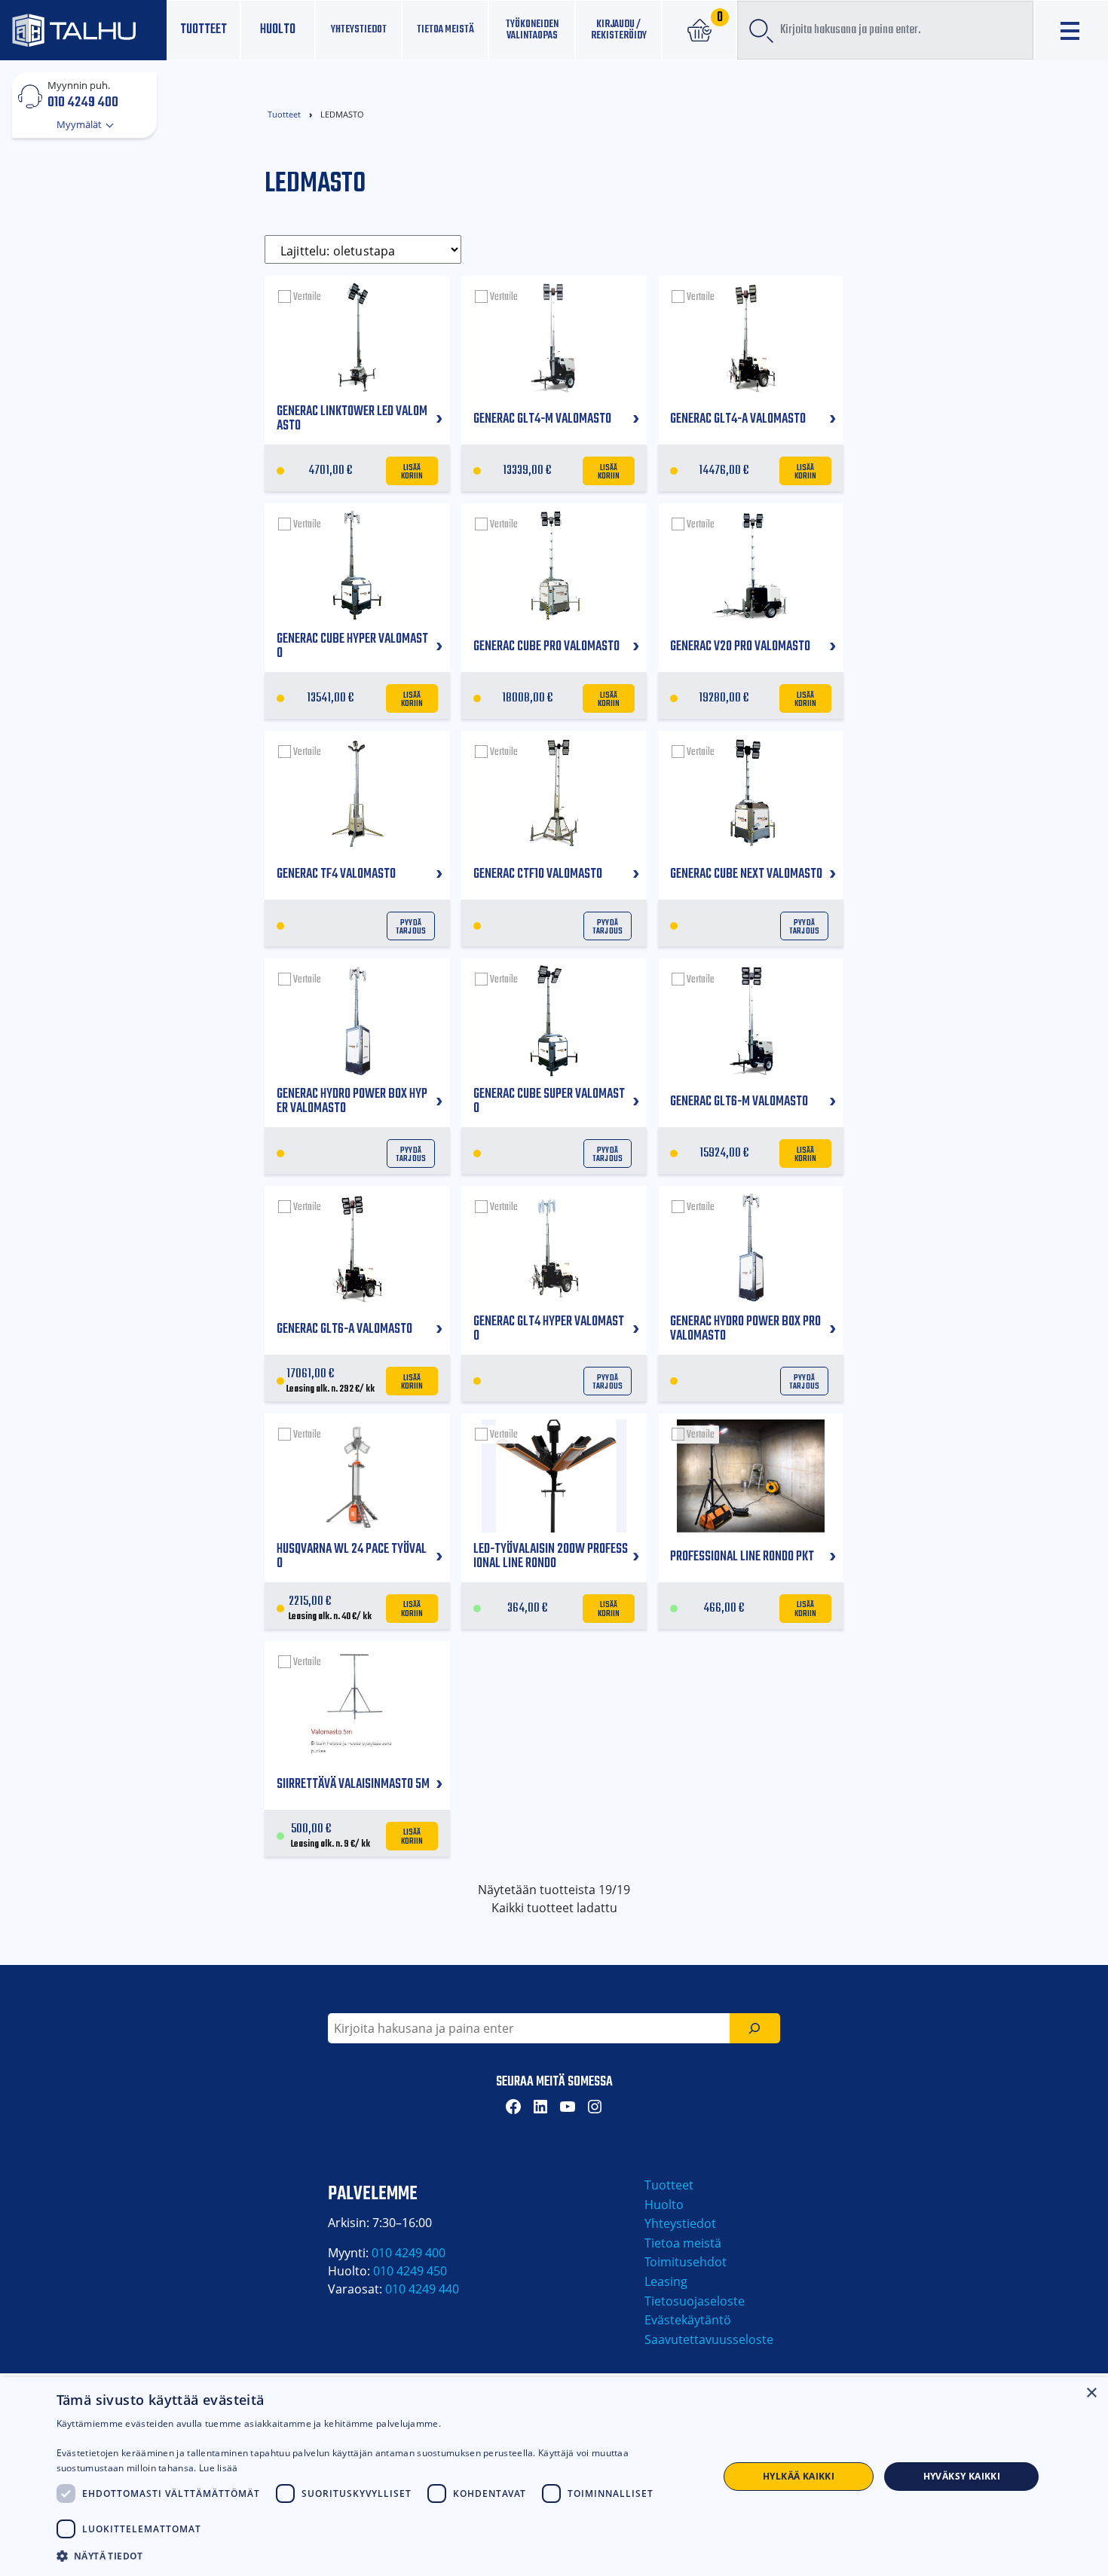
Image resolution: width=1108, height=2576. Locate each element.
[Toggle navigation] (1071, 31)
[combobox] (885, 30)
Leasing (666, 2281)
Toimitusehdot (686, 2262)
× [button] (1091, 2393)
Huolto (278, 30)
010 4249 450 (410, 2271)
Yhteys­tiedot (359, 29)
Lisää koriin (412, 471)
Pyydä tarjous (411, 926)
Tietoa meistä (445, 29)
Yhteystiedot (680, 2223)
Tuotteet (204, 30)
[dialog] (554, 2477)
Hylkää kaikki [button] (799, 2476)
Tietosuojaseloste (695, 2301)
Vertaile (307, 297)
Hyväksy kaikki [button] (962, 2476)
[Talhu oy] (83, 30)
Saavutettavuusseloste (709, 2339)
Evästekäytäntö (688, 2320)
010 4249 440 (422, 2289)
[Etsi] (755, 2028)
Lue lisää (219, 2468)
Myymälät (80, 124)
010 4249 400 (83, 102)
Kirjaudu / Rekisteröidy (619, 30)
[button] (378, 2556)
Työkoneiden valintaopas (532, 30)
